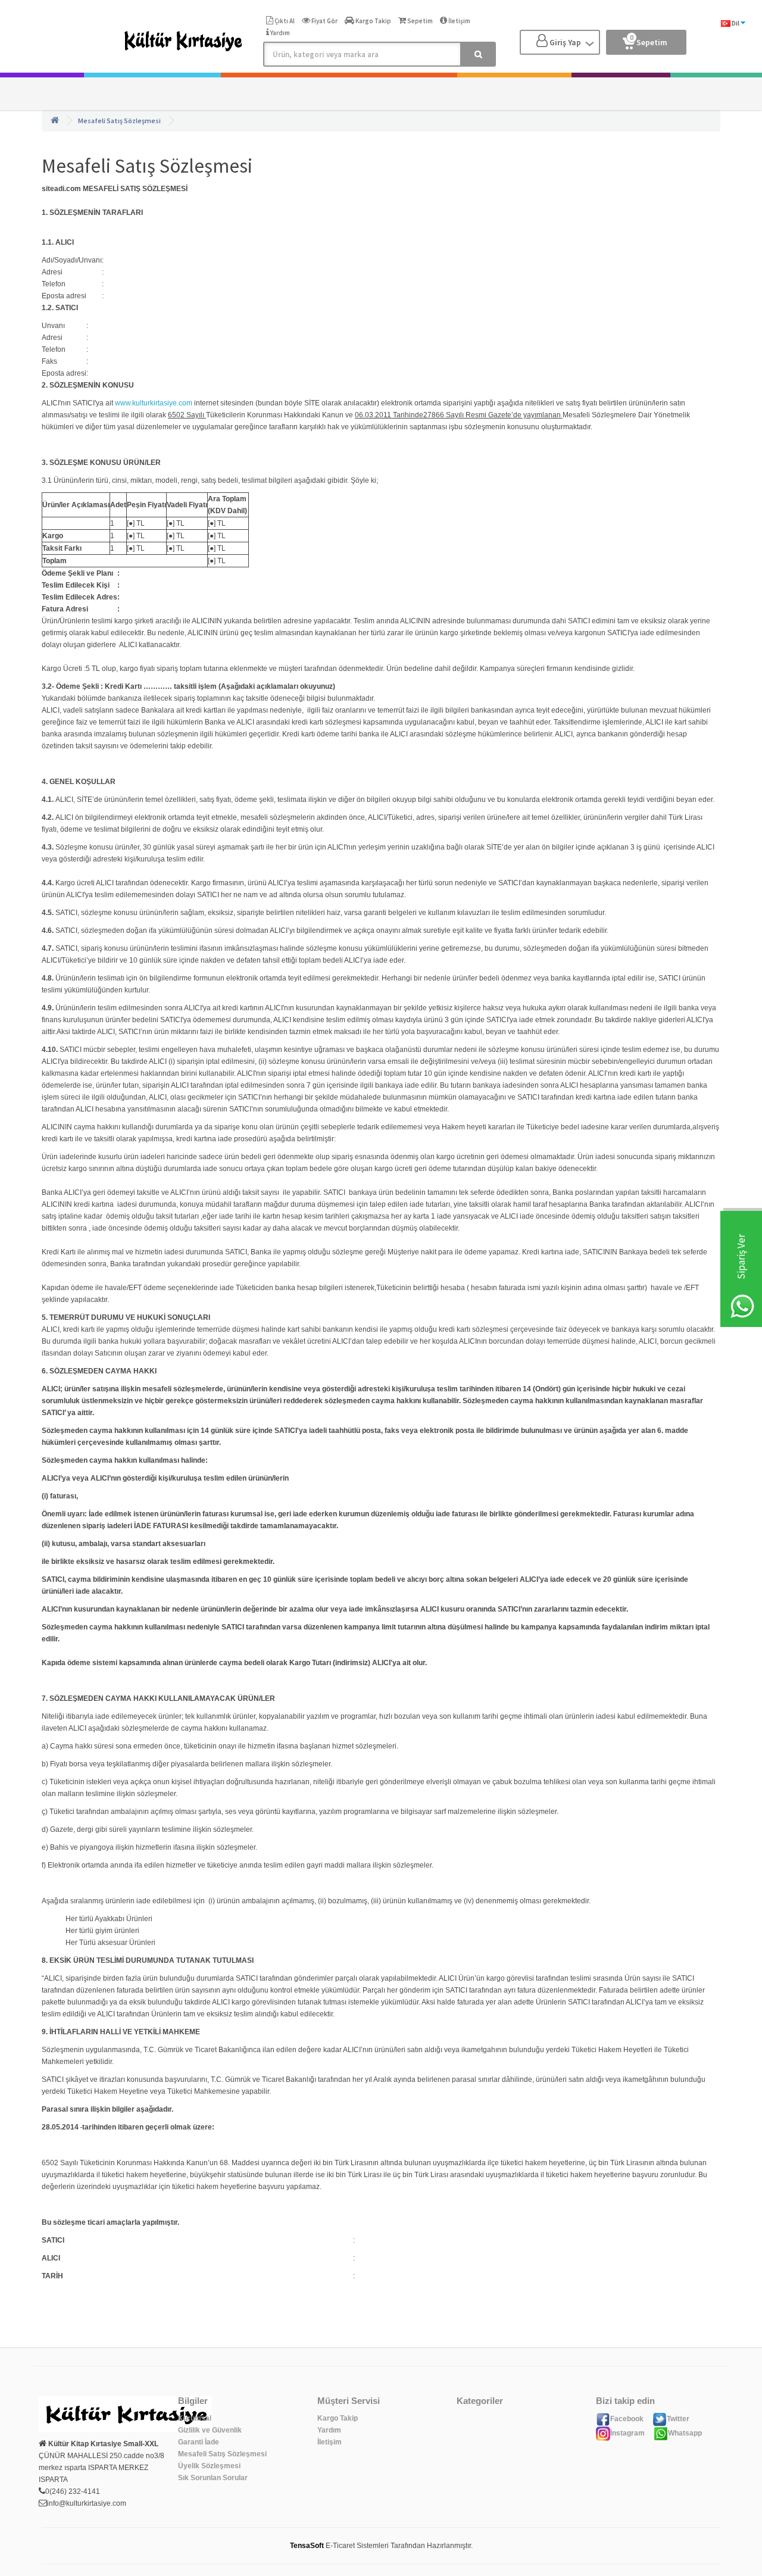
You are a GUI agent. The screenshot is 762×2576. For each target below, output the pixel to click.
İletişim (330, 2442)
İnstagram (627, 2433)
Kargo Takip (338, 2418)
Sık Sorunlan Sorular (213, 2478)
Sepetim (649, 40)
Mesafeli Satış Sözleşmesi (119, 121)
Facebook (627, 2419)
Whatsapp (685, 2433)
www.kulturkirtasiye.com (154, 403)
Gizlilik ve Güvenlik (210, 2430)
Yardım (329, 2430)
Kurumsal (195, 2418)
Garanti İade (199, 2442)
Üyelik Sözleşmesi (209, 2466)
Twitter (678, 2419)
